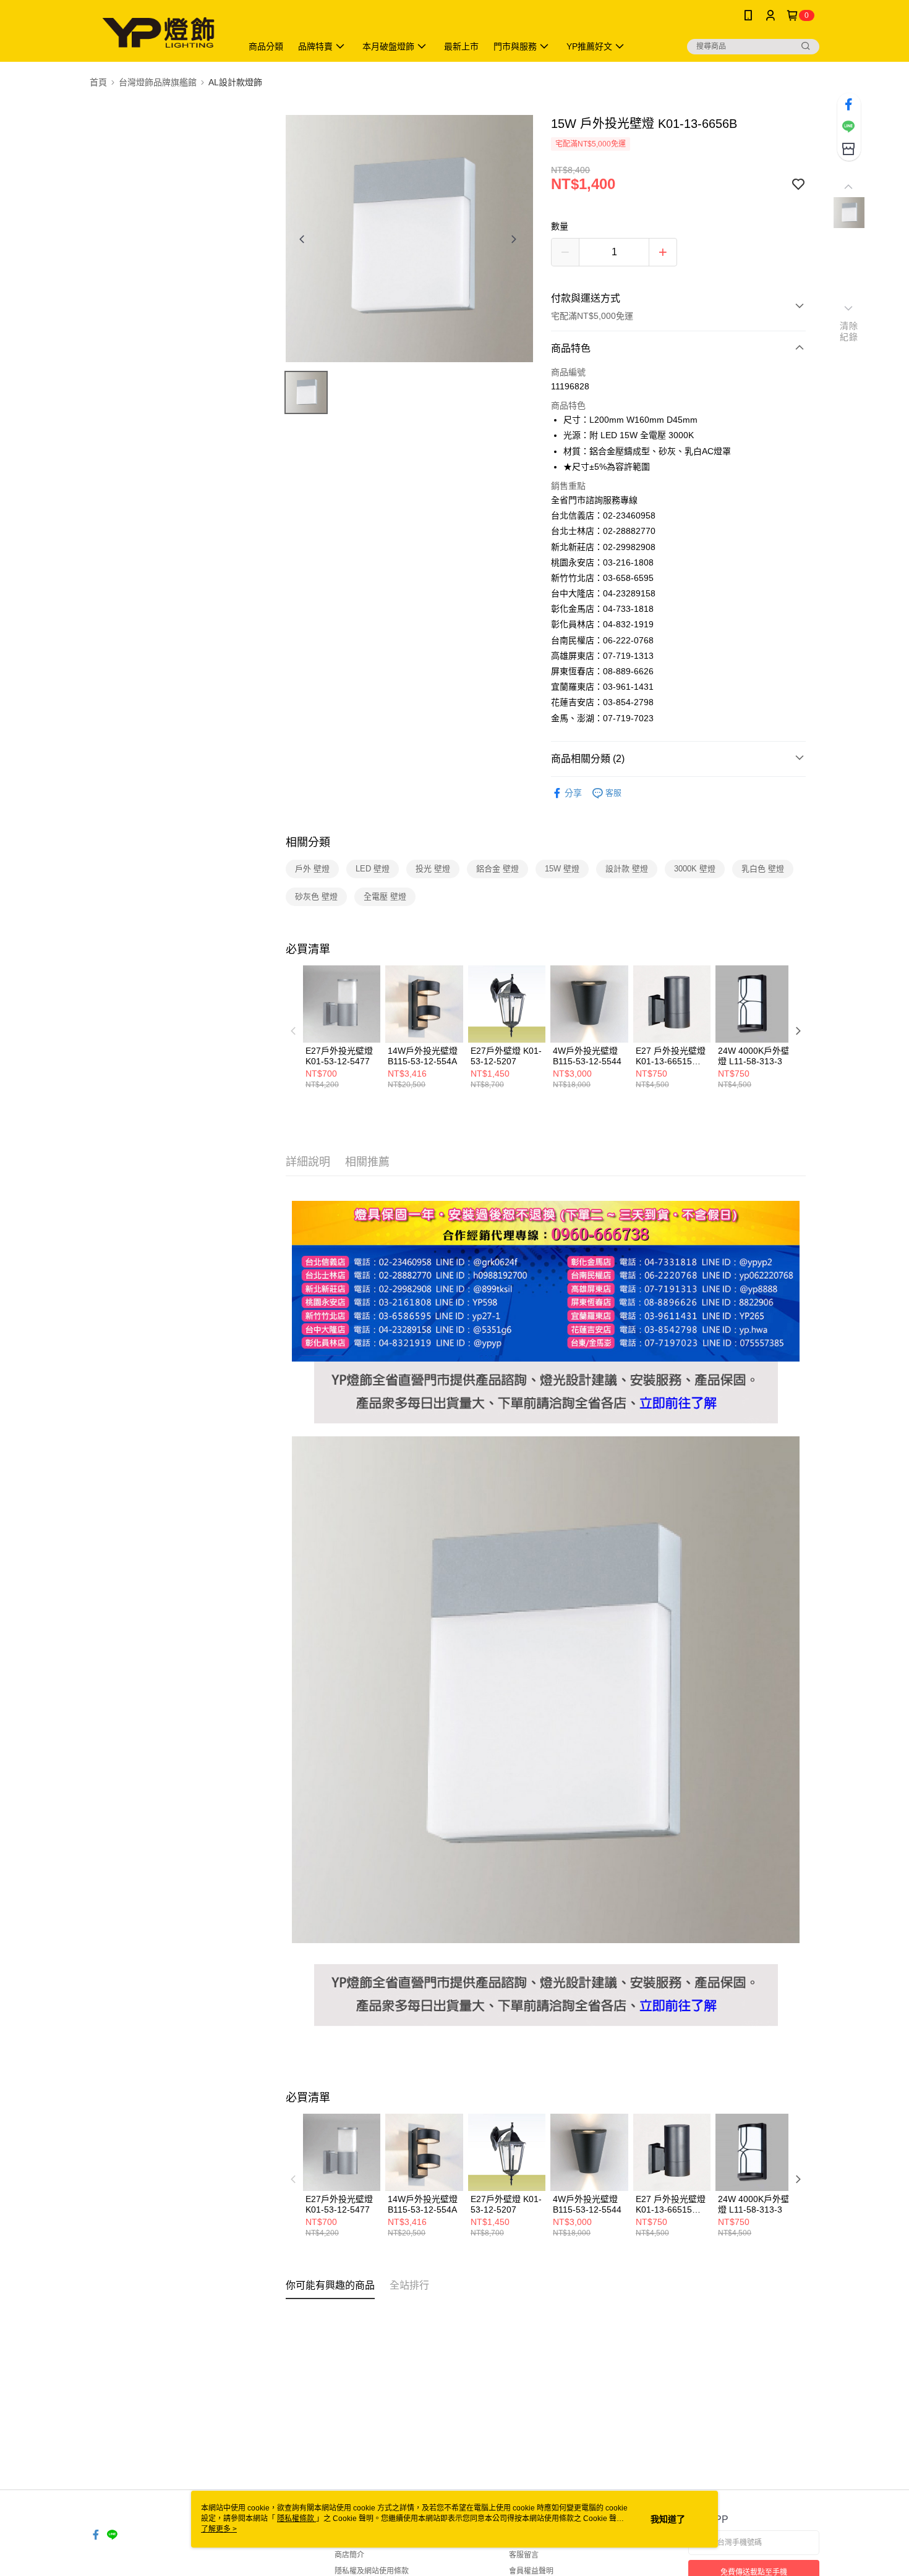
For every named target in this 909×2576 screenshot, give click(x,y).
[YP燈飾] (158, 32)
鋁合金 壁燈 (497, 869)
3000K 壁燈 (695, 869)
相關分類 (308, 842)
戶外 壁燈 (312, 869)
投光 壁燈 (433, 869)
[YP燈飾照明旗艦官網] (546, 1369)
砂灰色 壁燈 (316, 896)
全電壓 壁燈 (385, 896)
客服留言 (524, 2555)
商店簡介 (349, 2555)
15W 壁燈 (562, 869)
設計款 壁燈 (627, 869)
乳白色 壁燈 (763, 869)
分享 (573, 793)
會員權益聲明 (531, 2571)
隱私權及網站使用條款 (372, 2571)
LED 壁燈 (373, 869)
